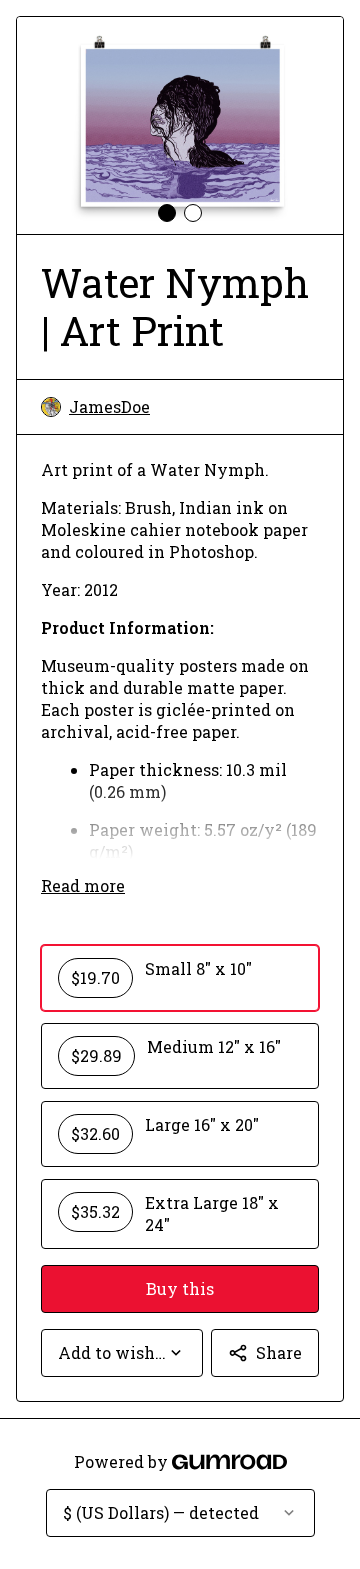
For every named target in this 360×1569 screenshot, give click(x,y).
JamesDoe (109, 406)
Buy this (180, 1288)
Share (279, 1352)
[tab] (167, 213)
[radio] (180, 978)
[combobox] (122, 1353)
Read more (83, 885)
